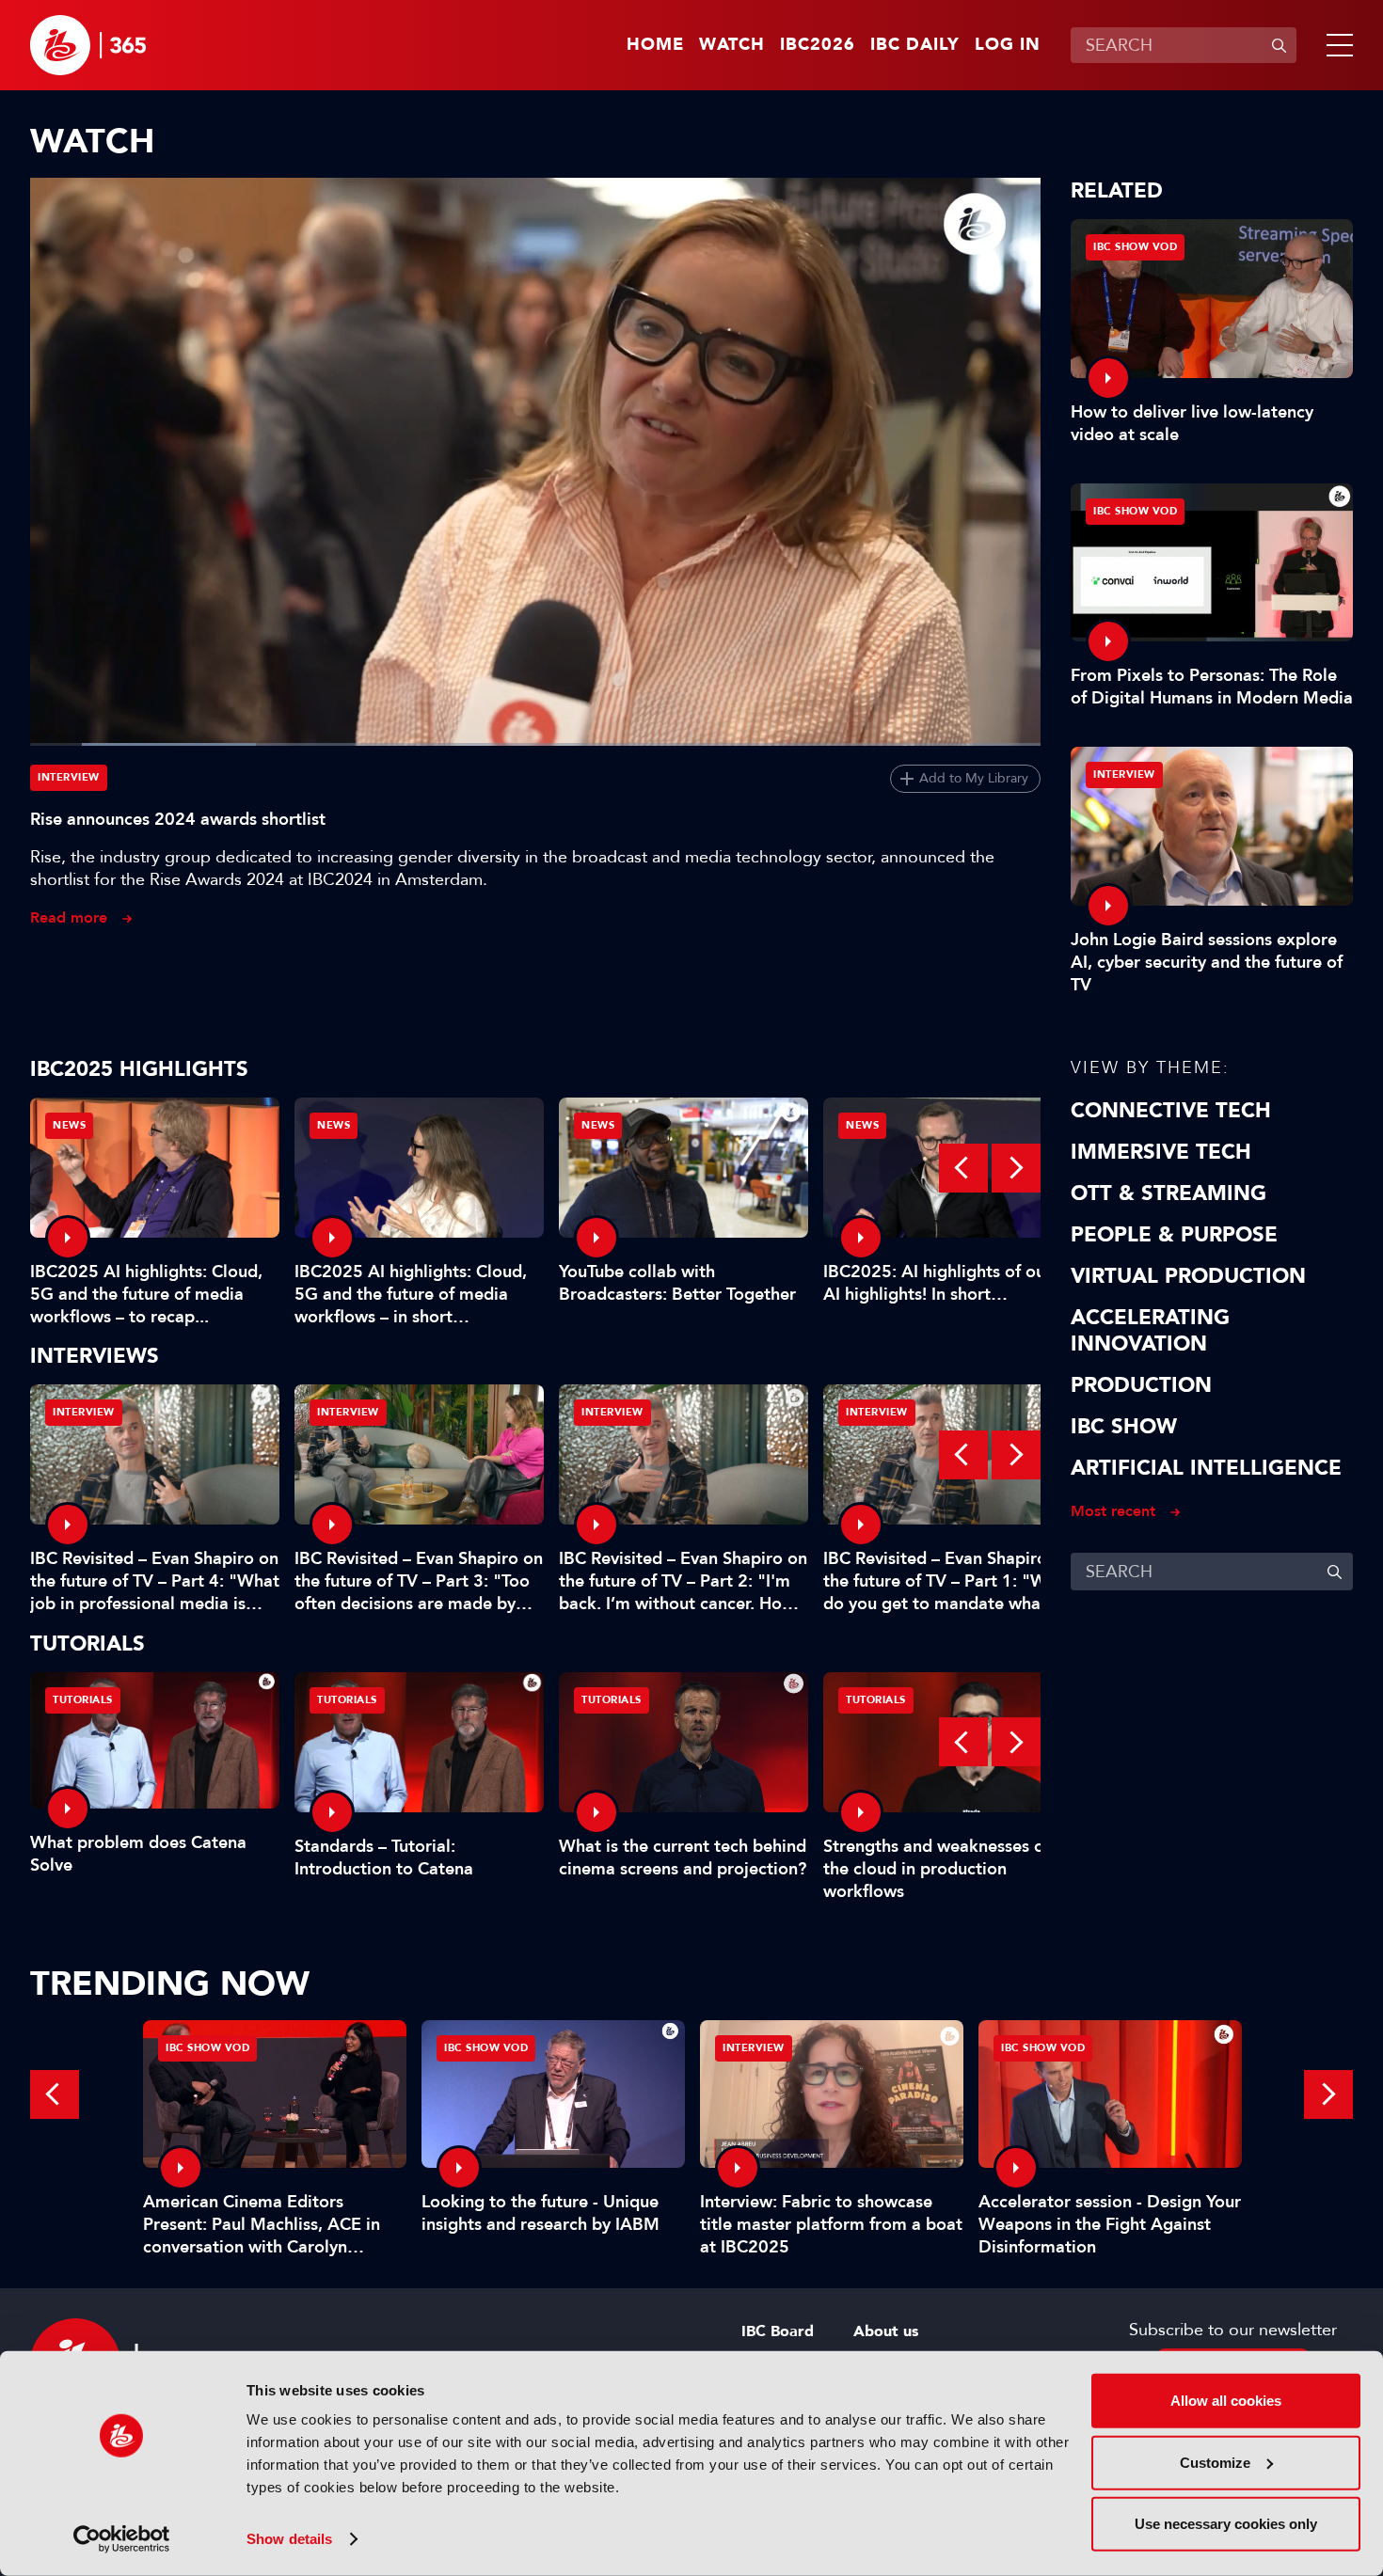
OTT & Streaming (1168, 1193)
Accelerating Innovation (1150, 1331)
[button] (1336, 45)
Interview (69, 777)
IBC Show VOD (1135, 247)
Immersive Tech (1161, 1152)
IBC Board (778, 2331)
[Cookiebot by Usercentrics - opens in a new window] (122, 2539)
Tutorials (83, 1700)
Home (655, 45)
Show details (289, 2539)
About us (886, 2331)
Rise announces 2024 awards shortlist (178, 819)
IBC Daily (915, 45)
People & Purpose (1174, 1235)
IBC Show (1124, 1427)
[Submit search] (1279, 45)
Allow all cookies (1226, 2401)
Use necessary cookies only (1226, 2524)
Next (1016, 1168)
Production (1141, 1385)
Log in (1008, 45)
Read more (69, 917)
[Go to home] (88, 45)
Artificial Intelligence (1206, 1468)
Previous (963, 1168)
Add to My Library (974, 778)
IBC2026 (818, 45)
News (69, 1125)
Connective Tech (1171, 1111)
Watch (732, 45)
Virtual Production (1188, 1276)
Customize (1215, 2462)
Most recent (1113, 1511)
